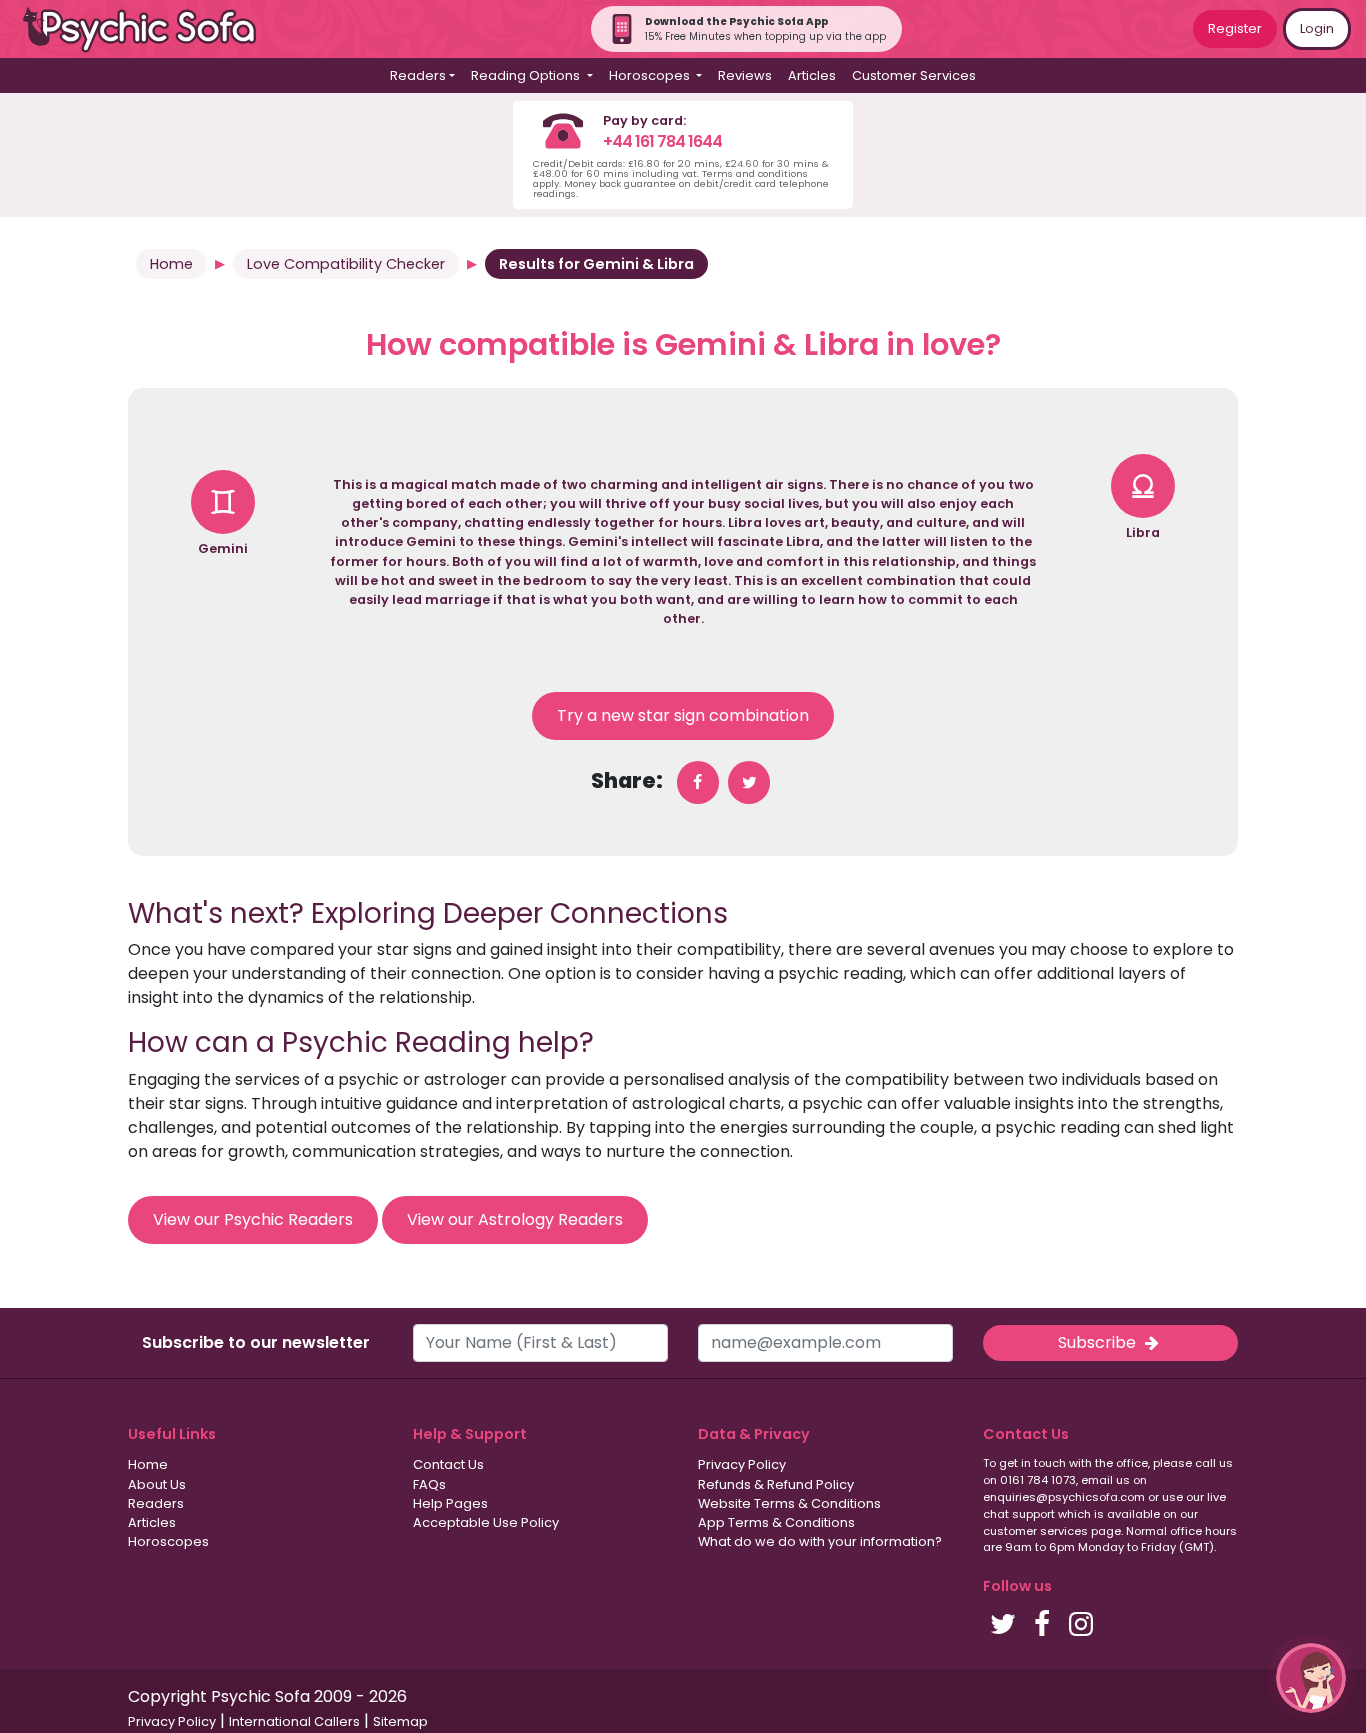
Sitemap (400, 1721)
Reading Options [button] (527, 75)
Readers (156, 1503)
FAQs (429, 1484)
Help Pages (450, 1503)
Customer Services (914, 75)
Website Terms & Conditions (789, 1503)
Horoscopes (168, 1541)
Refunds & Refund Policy (776, 1484)
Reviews (745, 75)
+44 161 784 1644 (662, 141)
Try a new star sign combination (683, 715)
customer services (1035, 1531)
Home (171, 264)
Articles (812, 75)
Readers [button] (418, 75)
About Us (157, 1484)
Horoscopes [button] (651, 75)
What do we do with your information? (820, 1541)
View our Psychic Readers (253, 1219)
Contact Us (448, 1464)
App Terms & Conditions (776, 1522)
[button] (1311, 1678)
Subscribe (1099, 1342)
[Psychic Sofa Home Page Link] (150, 29)
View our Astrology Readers (515, 1219)
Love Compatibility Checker (346, 264)
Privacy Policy (742, 1464)
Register (1235, 28)
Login (1317, 28)
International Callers (294, 1721)
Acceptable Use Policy (486, 1522)
